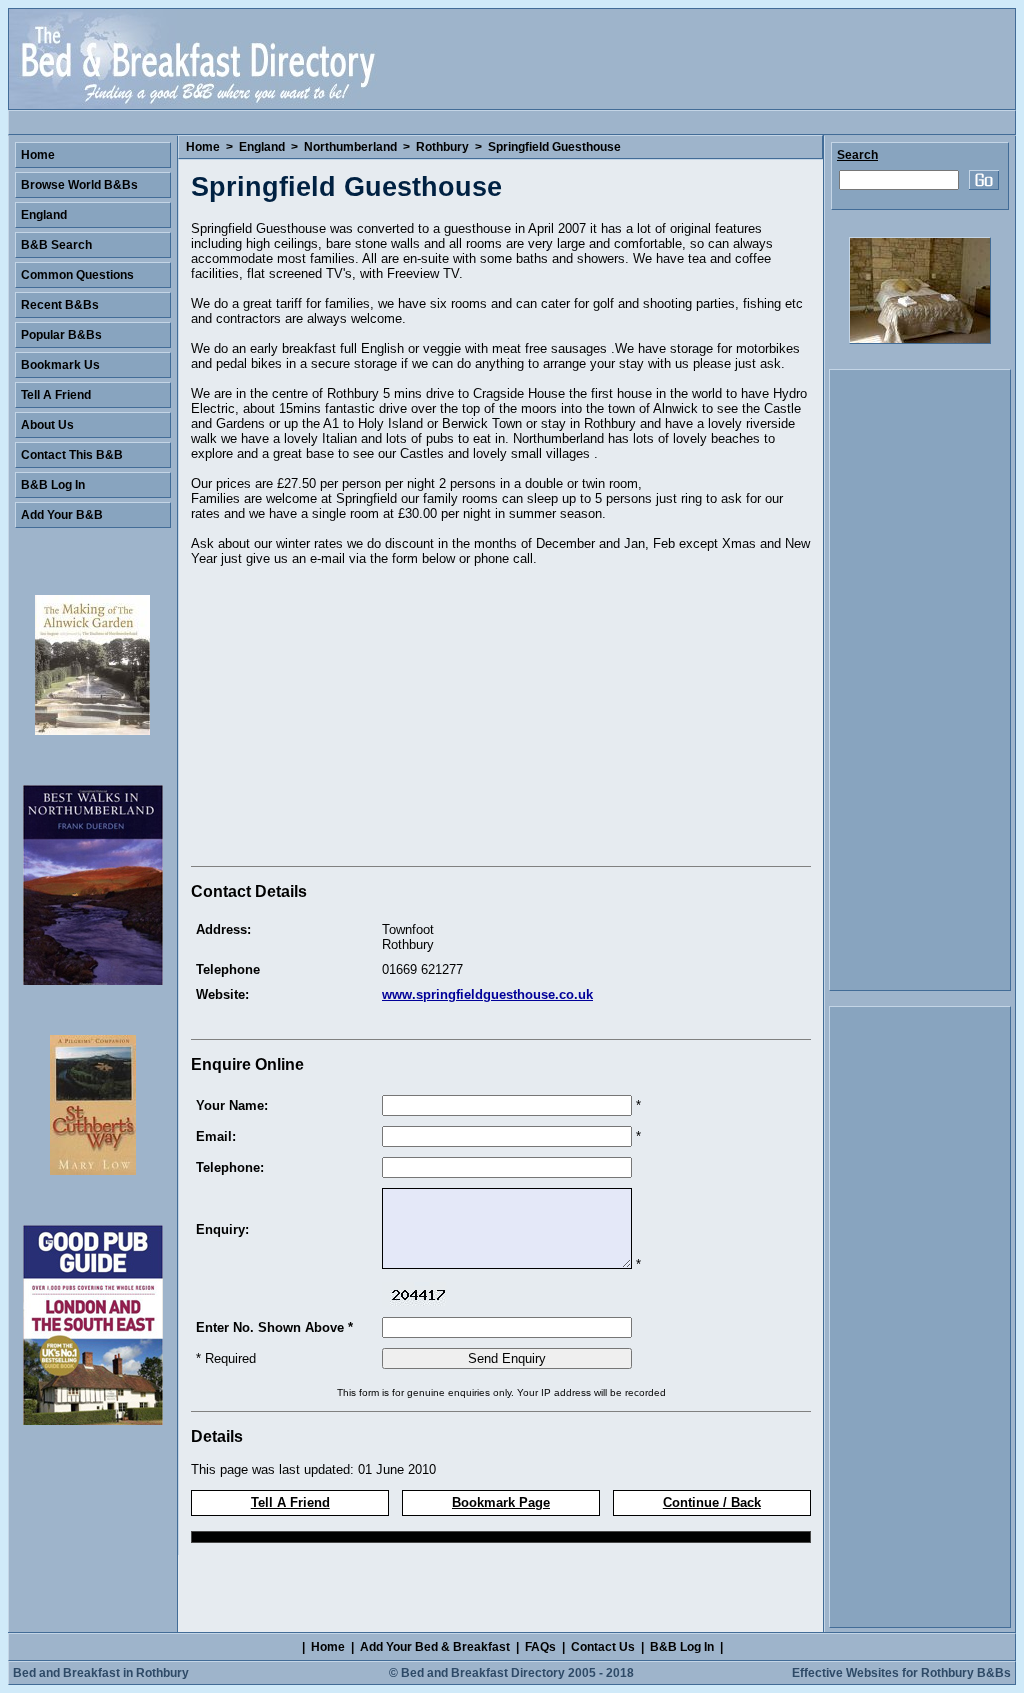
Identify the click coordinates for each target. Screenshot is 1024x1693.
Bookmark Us (60, 365)
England (262, 147)
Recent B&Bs (60, 305)
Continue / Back (712, 1502)
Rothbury (442, 147)
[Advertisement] (359, 719)
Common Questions (77, 275)
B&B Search (56, 245)
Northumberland (350, 147)
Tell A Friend (290, 1502)
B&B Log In (53, 485)
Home (203, 147)
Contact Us (603, 1647)
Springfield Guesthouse (554, 147)
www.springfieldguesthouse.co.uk (487, 994)
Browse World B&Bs (79, 185)
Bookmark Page (501, 1502)
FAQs (540, 1647)
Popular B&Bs (61, 335)
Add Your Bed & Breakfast (435, 1647)
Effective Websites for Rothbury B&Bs (901, 1673)
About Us (47, 425)
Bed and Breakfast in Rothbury (101, 1673)
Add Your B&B (62, 515)
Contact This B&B (72, 455)
